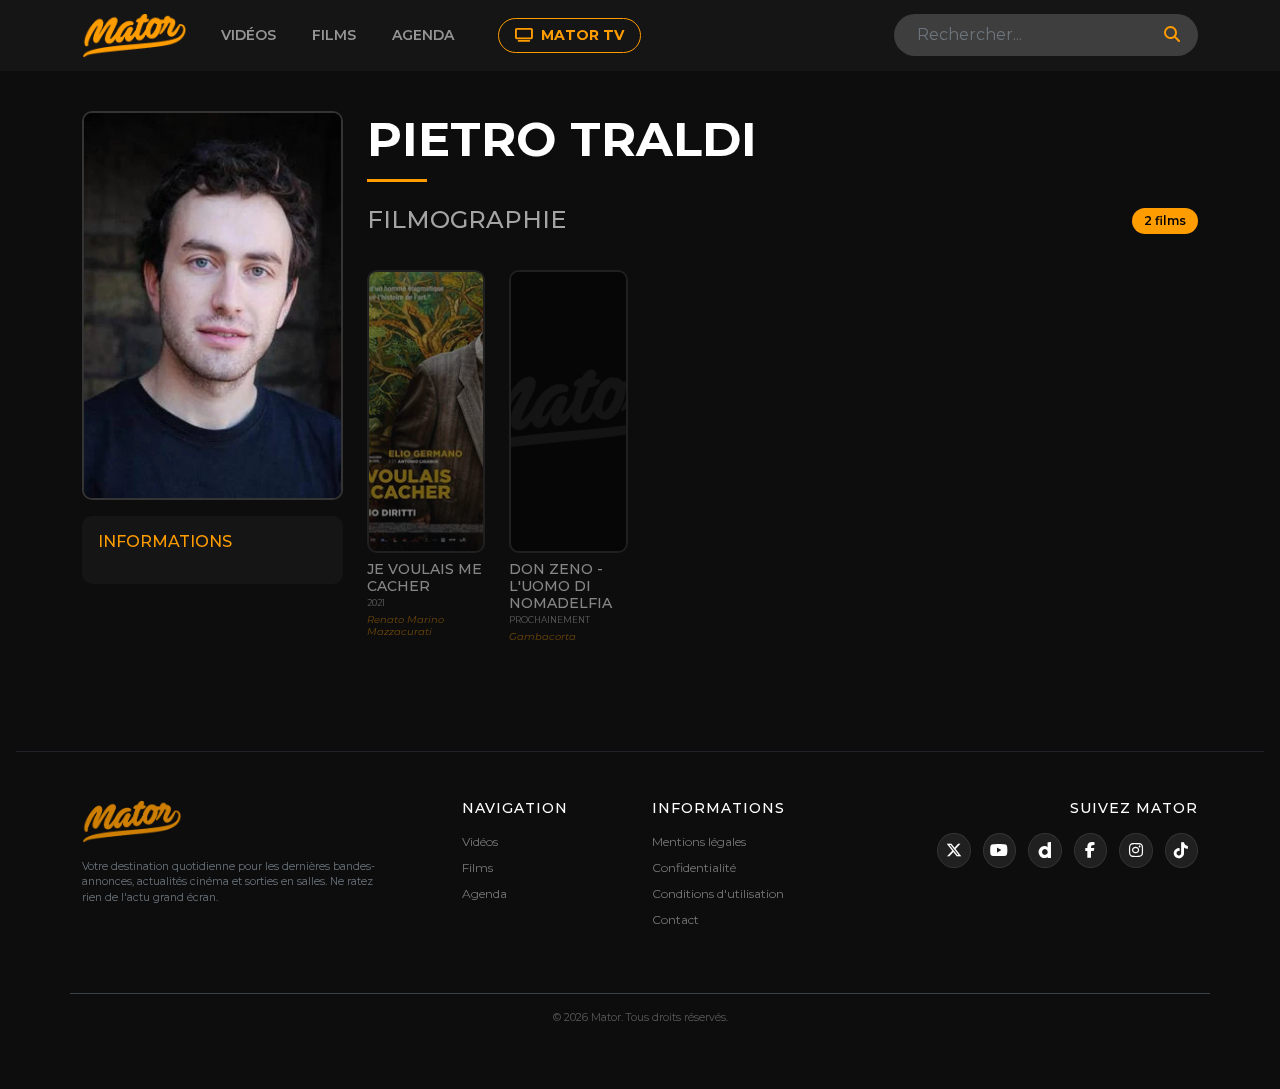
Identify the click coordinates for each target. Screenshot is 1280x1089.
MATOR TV (580, 35)
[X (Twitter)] (954, 850)
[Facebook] (1091, 850)
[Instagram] (1136, 850)
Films (334, 35)
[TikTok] (1182, 850)
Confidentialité (694, 867)
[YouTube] (1000, 850)
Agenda (423, 35)
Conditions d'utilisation (718, 893)
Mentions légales (699, 841)
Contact (675, 919)
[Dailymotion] (1045, 850)
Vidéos (248, 35)
